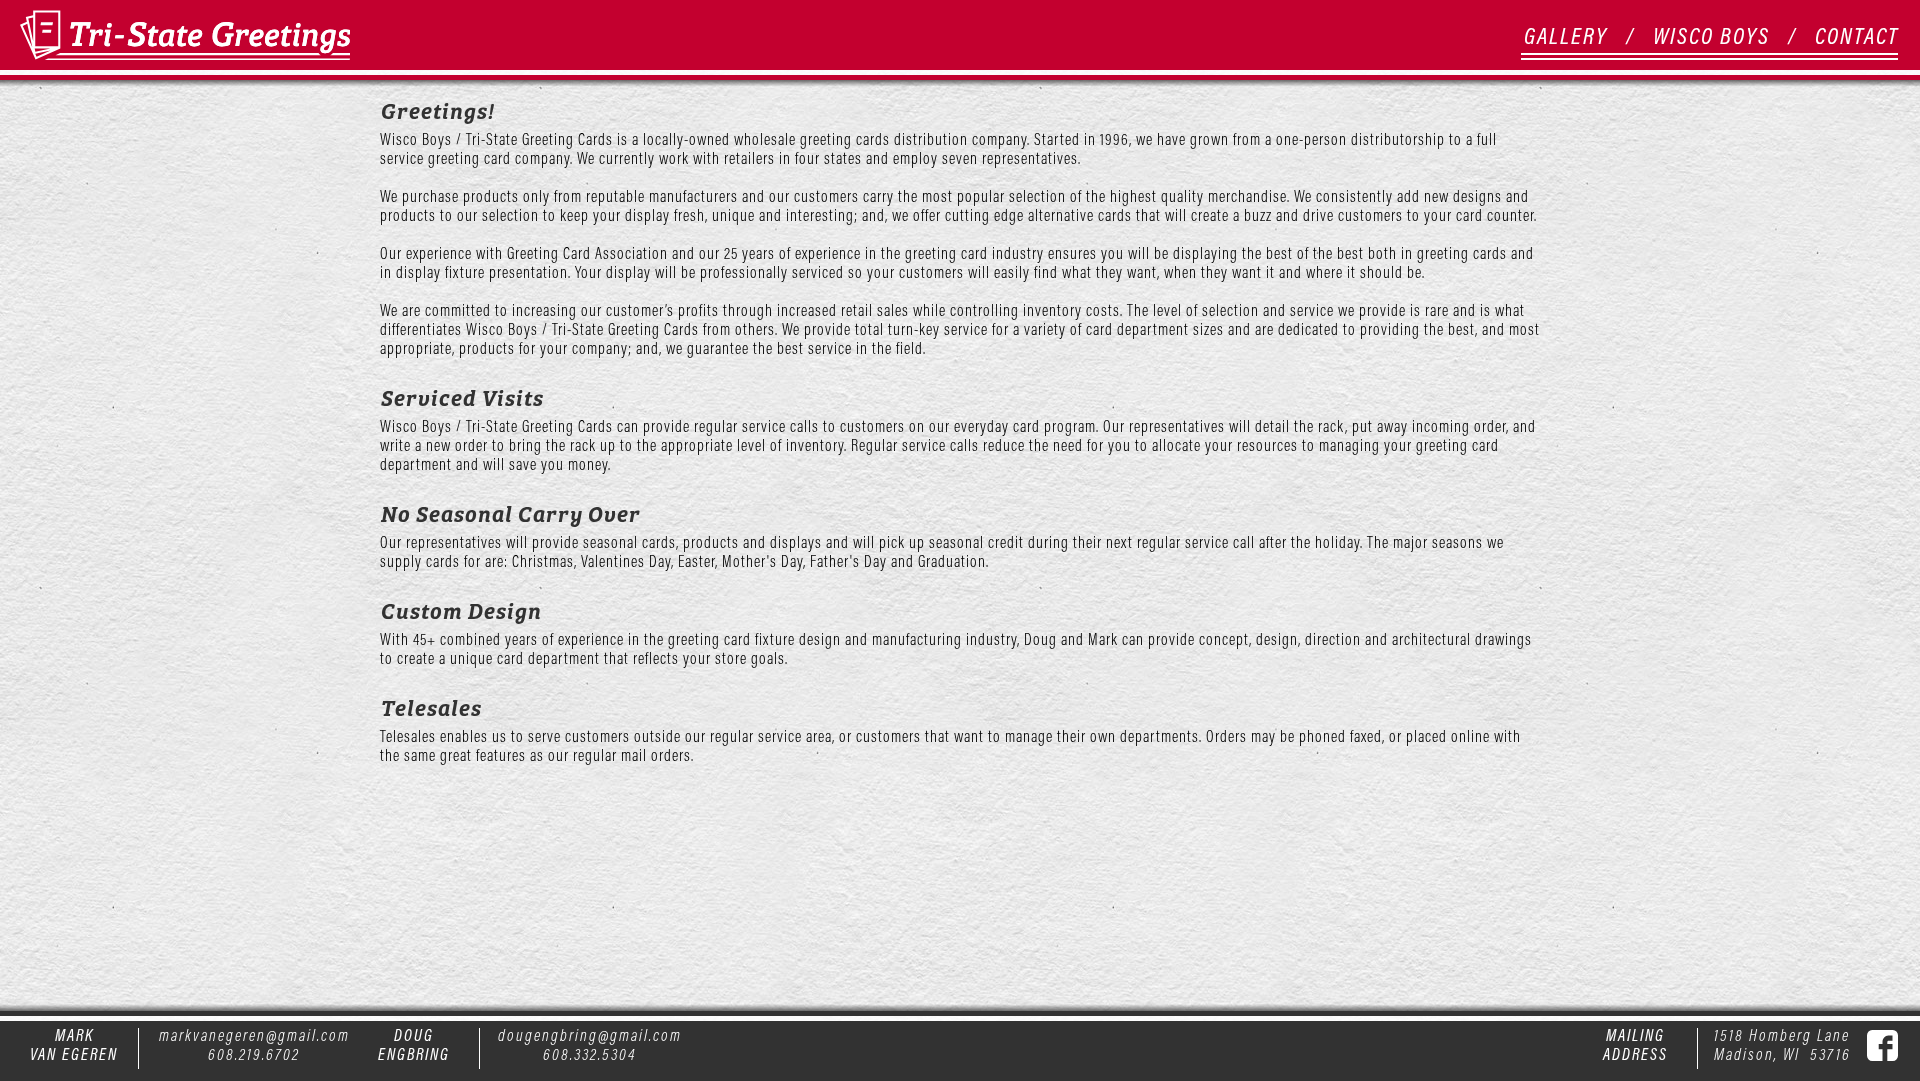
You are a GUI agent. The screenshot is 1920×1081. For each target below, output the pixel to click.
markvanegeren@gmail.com (254, 1035)
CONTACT (1857, 35)
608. (558, 1054)
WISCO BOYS (1711, 35)
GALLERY (1566, 35)
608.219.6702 (254, 1054)
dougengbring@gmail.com (590, 1035)
